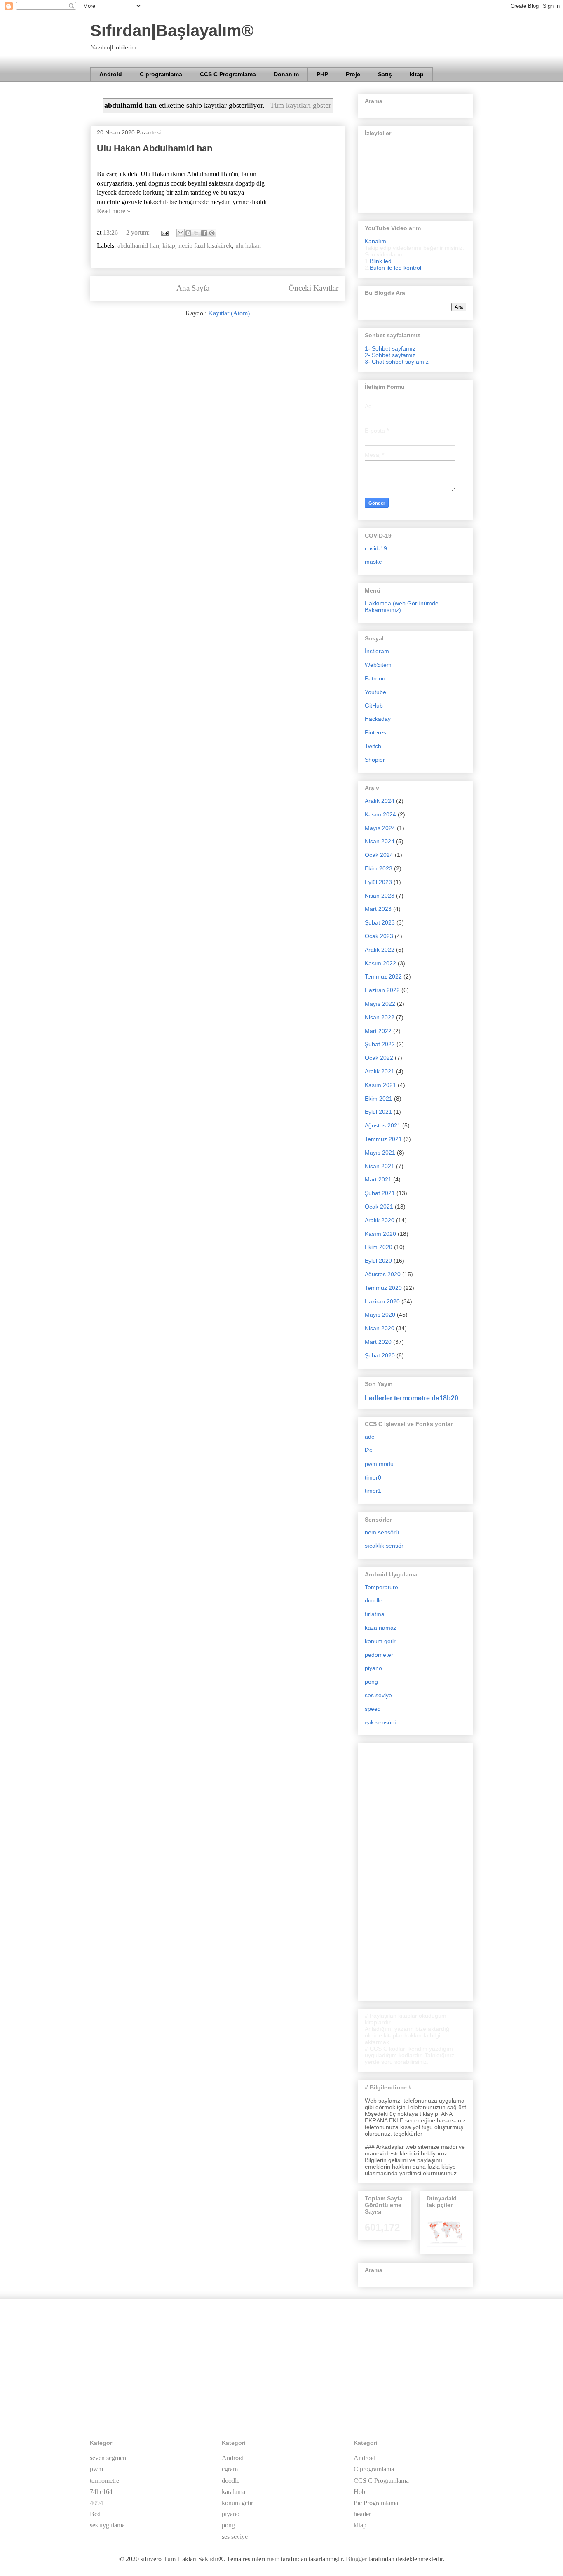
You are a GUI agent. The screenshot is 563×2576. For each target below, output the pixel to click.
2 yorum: (139, 232)
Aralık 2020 (380, 1220)
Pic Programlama (376, 2503)
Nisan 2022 (380, 1017)
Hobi (360, 2492)
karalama (233, 2492)
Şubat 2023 (380, 922)
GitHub (374, 706)
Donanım (286, 74)
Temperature (381, 1587)
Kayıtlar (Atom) (229, 313)
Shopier (375, 760)
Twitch (373, 746)
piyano (373, 1668)
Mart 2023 (378, 909)
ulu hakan (248, 246)
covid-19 (376, 548)
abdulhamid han (138, 246)
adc (369, 1437)
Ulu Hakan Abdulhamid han (155, 148)
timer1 (373, 1491)
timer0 (373, 1477)
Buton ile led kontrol (395, 268)
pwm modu (379, 1464)
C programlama (161, 74)
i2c (368, 1450)
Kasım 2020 (380, 1234)
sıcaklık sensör (384, 1546)
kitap (417, 74)
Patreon (375, 678)
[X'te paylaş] (196, 233)
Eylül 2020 (378, 1261)
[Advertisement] (415, 1870)
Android (111, 74)
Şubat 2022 (380, 1044)
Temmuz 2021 (383, 1139)
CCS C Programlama (228, 74)
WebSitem (378, 665)
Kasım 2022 (380, 963)
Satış (385, 74)
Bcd (95, 2514)
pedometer (379, 1655)
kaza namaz (381, 1628)
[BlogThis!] (188, 233)
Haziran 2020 (382, 1301)
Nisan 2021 (380, 1166)
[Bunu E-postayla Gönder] (181, 233)
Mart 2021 (378, 1179)
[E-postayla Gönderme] (164, 232)
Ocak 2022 (379, 1058)
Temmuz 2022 (383, 976)
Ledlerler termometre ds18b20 (412, 1398)
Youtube (375, 692)
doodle (374, 1600)
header (362, 2514)
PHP (322, 74)
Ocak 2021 (379, 1207)
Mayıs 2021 (380, 1153)
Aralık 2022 (380, 950)
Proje (353, 74)
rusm (273, 2559)
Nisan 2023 (380, 896)
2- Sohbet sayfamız (390, 355)
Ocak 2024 (379, 855)
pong (371, 1682)
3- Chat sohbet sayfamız (397, 362)
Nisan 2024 (380, 841)
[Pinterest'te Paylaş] (212, 233)
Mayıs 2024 (380, 828)
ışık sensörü (381, 1722)
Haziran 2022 (382, 990)
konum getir (380, 1641)
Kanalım (375, 241)
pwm (96, 2469)
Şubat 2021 (380, 1193)
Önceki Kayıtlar (313, 288)
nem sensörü (382, 1532)
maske (373, 562)
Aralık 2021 (380, 1071)
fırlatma (375, 1614)
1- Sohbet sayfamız (390, 348)
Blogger (356, 2559)
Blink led (381, 261)
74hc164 (101, 2492)
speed (373, 1709)
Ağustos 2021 (383, 1125)
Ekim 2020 (379, 1247)
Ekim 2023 (379, 868)
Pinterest (376, 732)
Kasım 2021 (380, 1085)
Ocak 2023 (379, 936)
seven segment (109, 2458)
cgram (230, 2469)
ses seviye (378, 1695)
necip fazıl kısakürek (205, 246)
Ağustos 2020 (383, 1274)
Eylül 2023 (378, 882)
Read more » (114, 211)
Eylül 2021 (378, 1112)
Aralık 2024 (380, 801)
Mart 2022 (378, 1031)
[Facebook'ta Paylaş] (204, 233)
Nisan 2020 (380, 1328)
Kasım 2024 (380, 814)
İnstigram (377, 651)
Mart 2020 (378, 1342)
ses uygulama (107, 2525)
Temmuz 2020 (383, 1288)
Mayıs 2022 (380, 1004)
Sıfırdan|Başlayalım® (172, 31)
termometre (104, 2481)
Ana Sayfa (193, 288)
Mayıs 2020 (380, 1315)
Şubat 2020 (380, 1355)
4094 (96, 2503)
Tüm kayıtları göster (300, 105)
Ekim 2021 (379, 1099)
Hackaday (378, 719)
